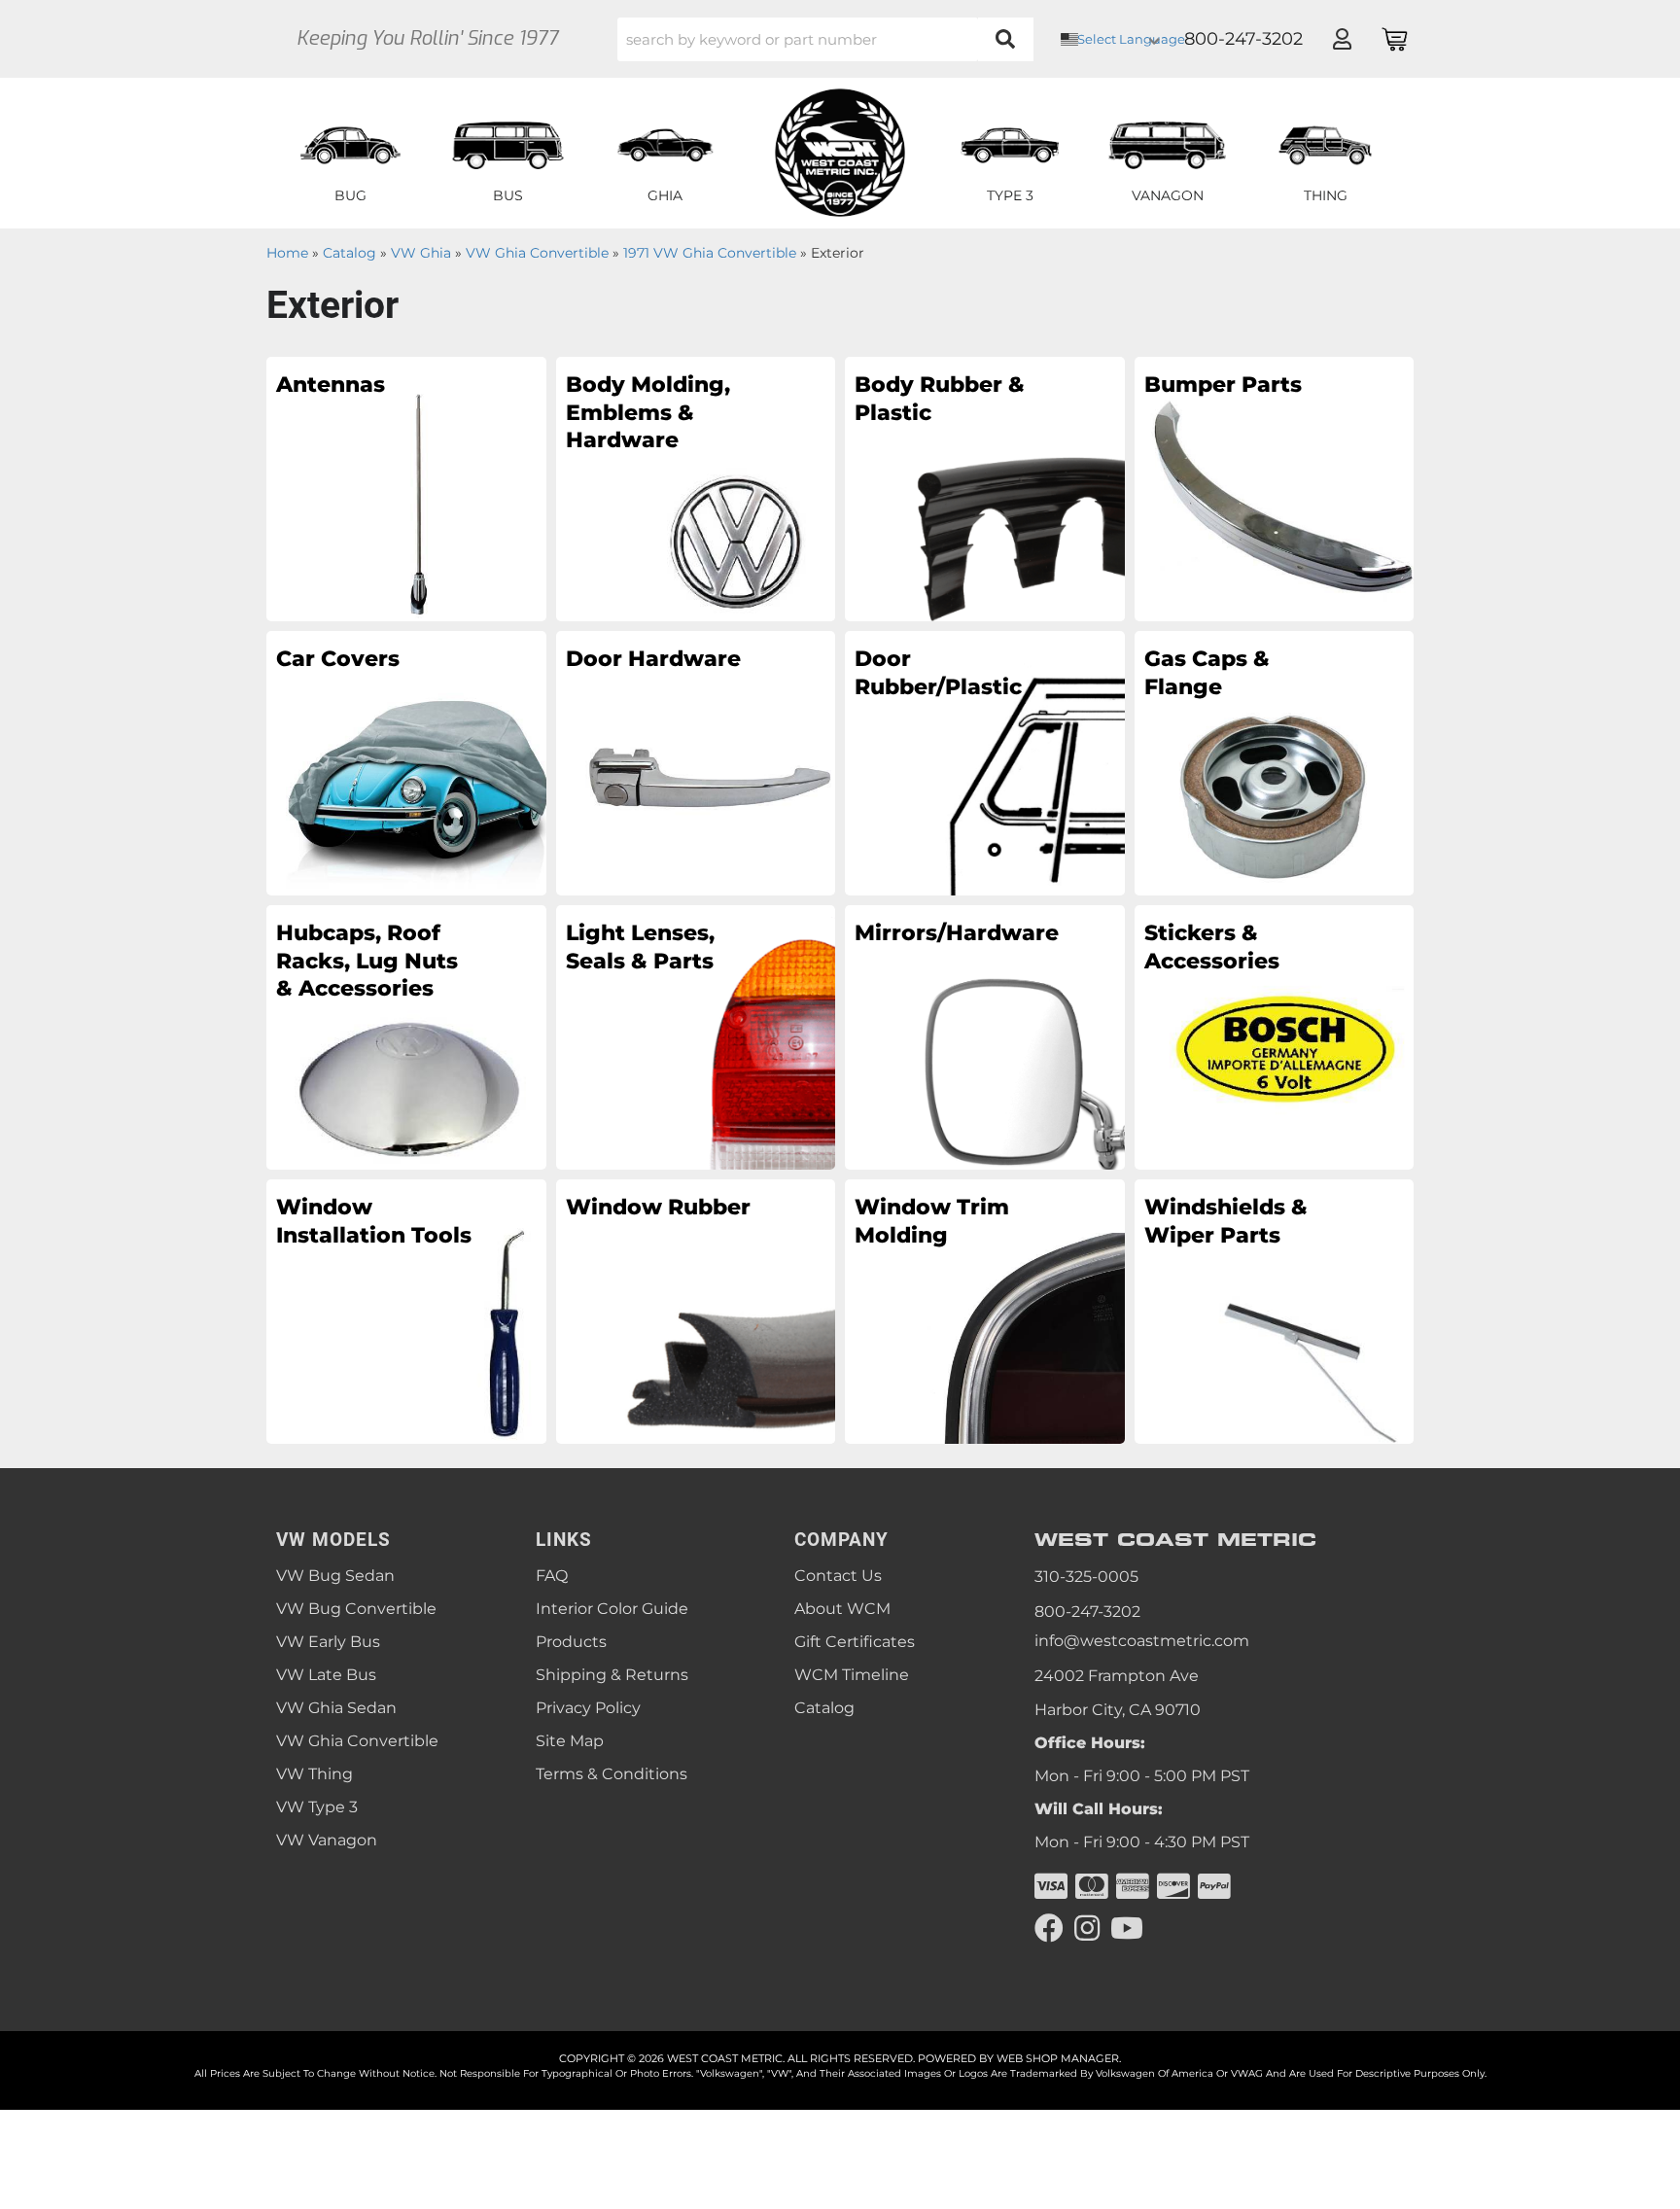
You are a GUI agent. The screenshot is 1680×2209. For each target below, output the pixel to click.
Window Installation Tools (374, 1221)
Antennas (331, 385)
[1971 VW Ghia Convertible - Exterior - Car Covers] (406, 762)
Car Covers (338, 659)
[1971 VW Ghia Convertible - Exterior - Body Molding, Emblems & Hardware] (696, 488)
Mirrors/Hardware (952, 933)
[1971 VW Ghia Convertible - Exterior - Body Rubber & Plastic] (985, 488)
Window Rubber (658, 1207)
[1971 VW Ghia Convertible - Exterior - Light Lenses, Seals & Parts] (696, 1036)
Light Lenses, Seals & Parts (640, 947)
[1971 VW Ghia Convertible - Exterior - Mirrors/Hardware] (985, 1036)
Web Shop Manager (1058, 2058)
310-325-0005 (1086, 1577)
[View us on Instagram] (1087, 1928)
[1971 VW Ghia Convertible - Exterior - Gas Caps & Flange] (1275, 762)
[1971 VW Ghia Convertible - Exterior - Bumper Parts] (1275, 488)
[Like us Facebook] (1049, 1928)
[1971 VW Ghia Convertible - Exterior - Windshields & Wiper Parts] (1275, 1311)
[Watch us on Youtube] (1127, 1928)
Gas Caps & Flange (1207, 673)
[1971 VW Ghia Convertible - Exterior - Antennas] (406, 488)
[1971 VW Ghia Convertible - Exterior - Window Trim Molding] (985, 1311)
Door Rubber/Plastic (938, 673)
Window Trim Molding (932, 1221)
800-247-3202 (1087, 1612)
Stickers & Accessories (1212, 947)
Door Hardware (653, 659)
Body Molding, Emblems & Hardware (648, 412)
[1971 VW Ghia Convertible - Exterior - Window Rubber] (696, 1311)
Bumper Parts (1223, 385)
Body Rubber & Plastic (940, 399)
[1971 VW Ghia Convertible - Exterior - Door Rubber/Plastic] (985, 762)
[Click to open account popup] (1342, 39)
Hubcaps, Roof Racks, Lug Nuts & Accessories (367, 961)
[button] (825, 39)
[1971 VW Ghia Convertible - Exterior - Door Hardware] (696, 762)
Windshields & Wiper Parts (1226, 1221)
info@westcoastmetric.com (1142, 1641)
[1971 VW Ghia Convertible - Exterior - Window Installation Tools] (406, 1311)
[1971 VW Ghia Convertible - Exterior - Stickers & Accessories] (1275, 1036)
